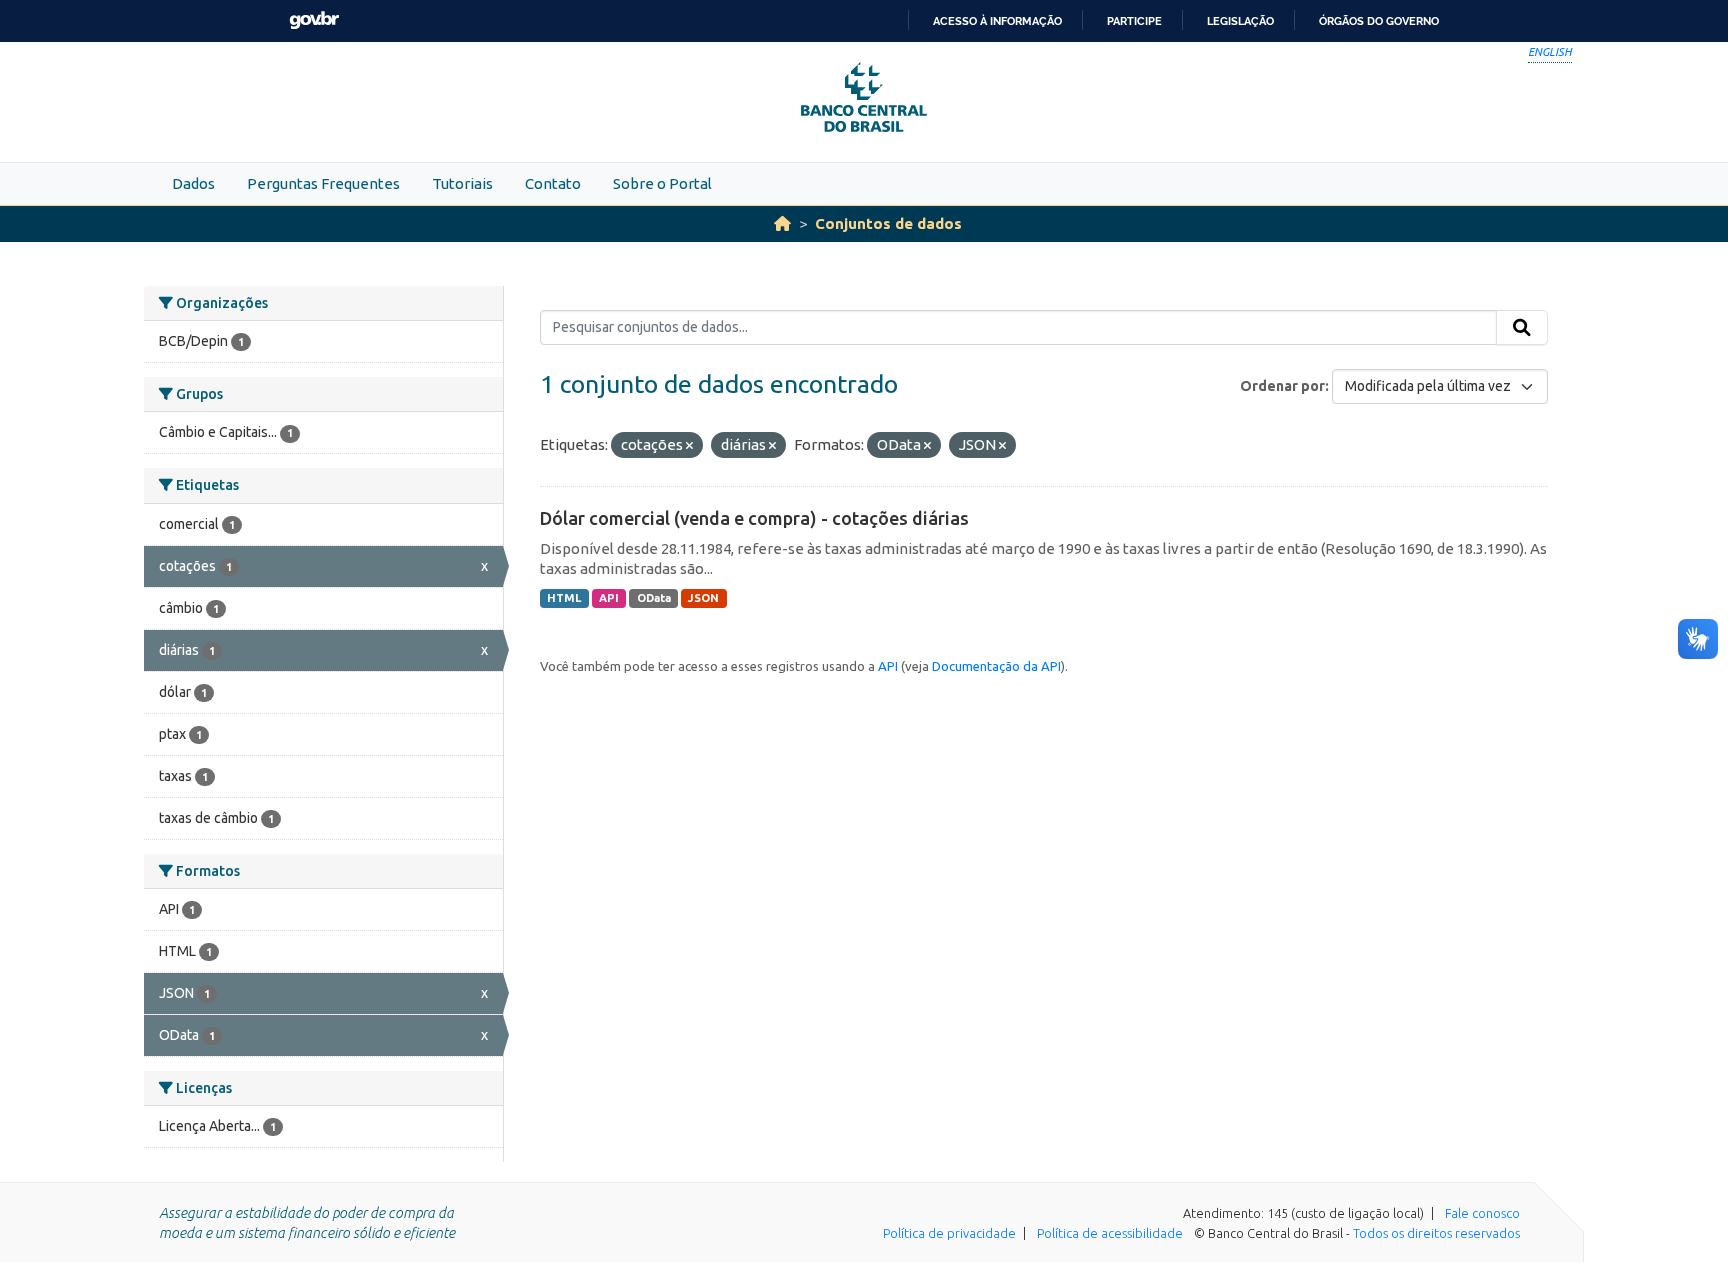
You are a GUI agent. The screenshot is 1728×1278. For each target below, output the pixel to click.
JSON (703, 598)
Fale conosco (1482, 1213)
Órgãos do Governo (1379, 21)
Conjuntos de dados (888, 223)
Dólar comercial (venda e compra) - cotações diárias (754, 518)
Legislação (1240, 21)
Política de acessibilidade (1110, 1233)
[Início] (782, 223)
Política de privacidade (949, 1233)
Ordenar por (1282, 386)
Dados (193, 183)
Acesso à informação (997, 21)
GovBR (314, 20)
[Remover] (689, 446)
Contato (553, 183)
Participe (1134, 21)
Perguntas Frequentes (323, 183)
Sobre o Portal (662, 183)
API (609, 598)
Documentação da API (996, 666)
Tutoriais (462, 183)
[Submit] (1522, 328)
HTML (564, 598)
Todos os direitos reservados (1436, 1233)
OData (654, 598)
